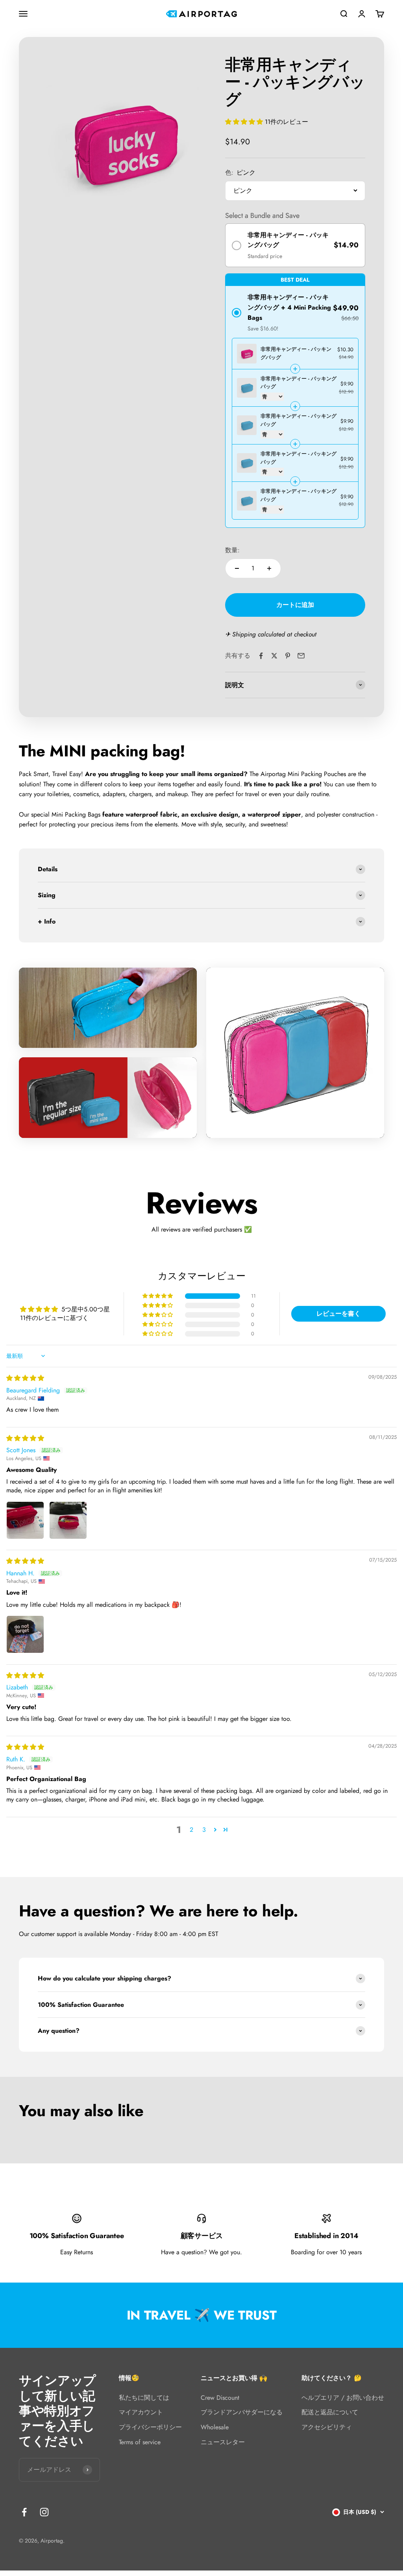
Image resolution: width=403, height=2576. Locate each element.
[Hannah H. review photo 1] (25, 1634)
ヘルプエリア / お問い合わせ (343, 2398)
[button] (245, 122)
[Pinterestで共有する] (288, 656)
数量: (232, 550)
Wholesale (215, 2427)
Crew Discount (220, 2398)
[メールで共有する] (301, 656)
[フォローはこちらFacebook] (24, 2512)
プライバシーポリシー (150, 2427)
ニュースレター (223, 2442)
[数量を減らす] (237, 568)
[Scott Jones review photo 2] (68, 1520)
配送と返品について (330, 2412)
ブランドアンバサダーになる (242, 2412)
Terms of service (140, 2442)
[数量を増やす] (269, 568)
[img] (25, 1378)
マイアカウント (141, 2412)
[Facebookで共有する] (261, 656)
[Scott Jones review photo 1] (25, 1520)
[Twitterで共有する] (274, 656)
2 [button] (191, 1830)
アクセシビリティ (327, 2427)
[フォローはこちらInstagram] (44, 2512)
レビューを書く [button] (338, 1314)
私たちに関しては (144, 2398)
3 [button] (204, 1830)
